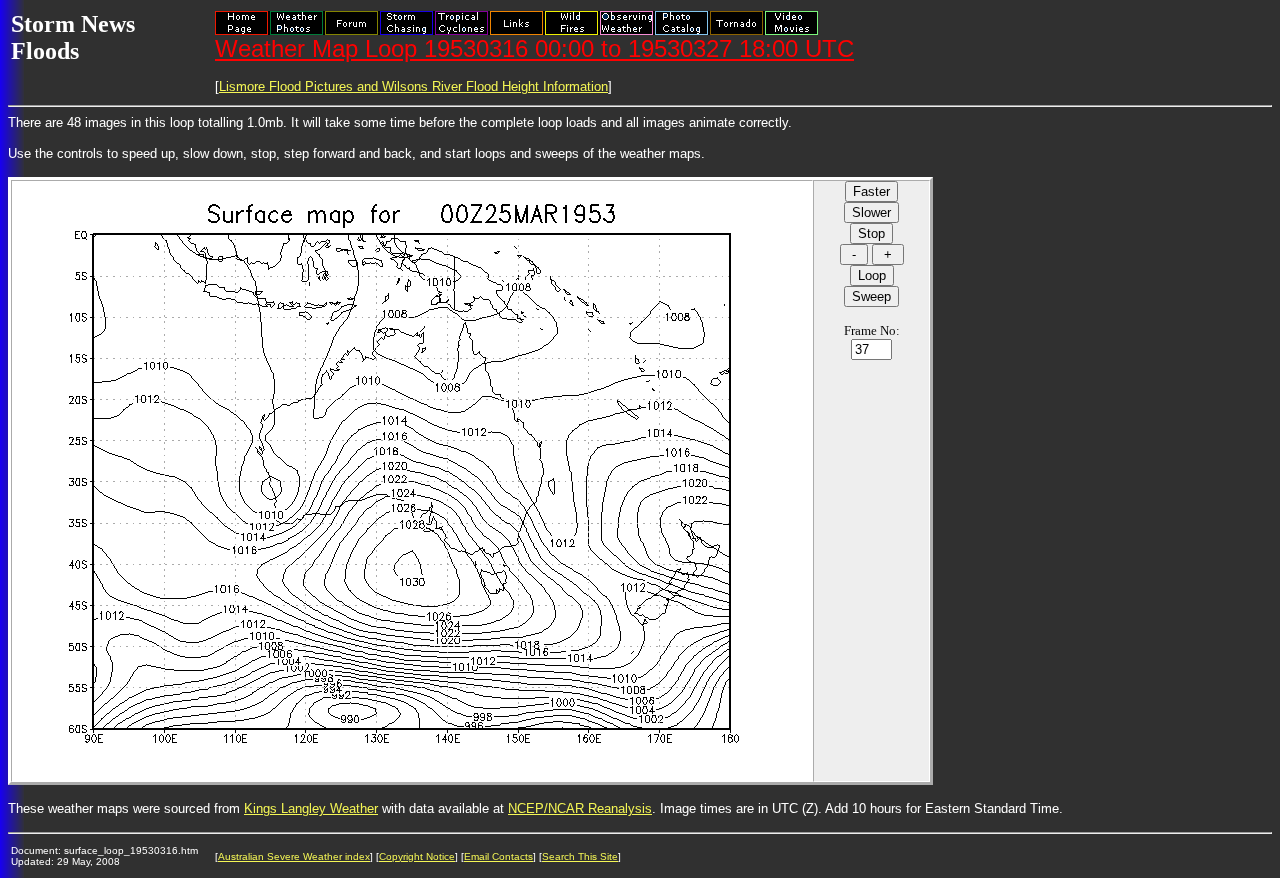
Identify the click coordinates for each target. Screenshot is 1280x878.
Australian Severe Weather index (294, 856)
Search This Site (580, 856)
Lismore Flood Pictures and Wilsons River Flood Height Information (413, 86)
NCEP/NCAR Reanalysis (580, 808)
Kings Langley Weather (311, 808)
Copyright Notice (417, 856)
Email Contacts (498, 856)
